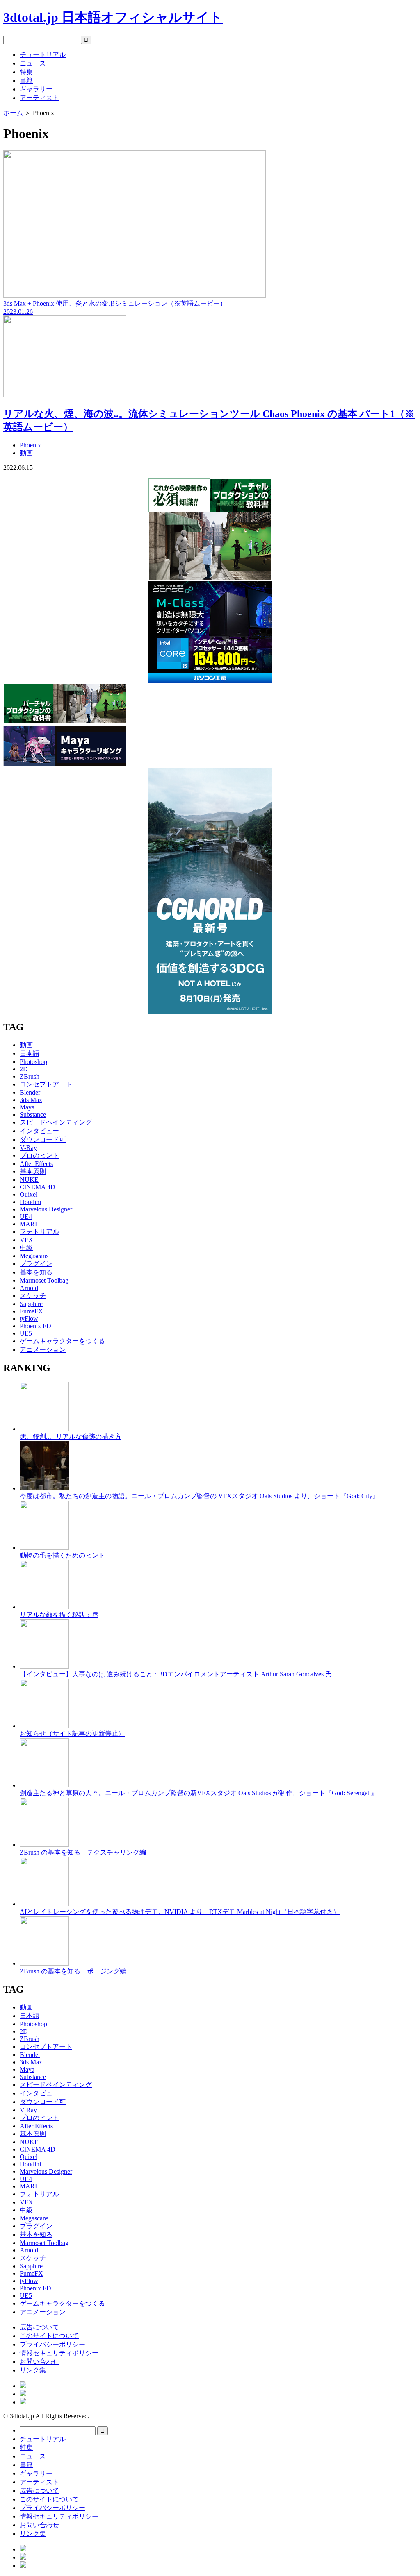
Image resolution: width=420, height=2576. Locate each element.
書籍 (26, 80)
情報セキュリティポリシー (59, 2353)
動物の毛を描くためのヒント (62, 1555)
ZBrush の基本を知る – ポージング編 (73, 1971)
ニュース (33, 63)
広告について (39, 2327)
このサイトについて (49, 2336)
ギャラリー (36, 89)
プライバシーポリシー (52, 2344)
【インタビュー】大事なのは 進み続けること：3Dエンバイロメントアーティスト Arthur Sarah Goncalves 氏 (176, 1674)
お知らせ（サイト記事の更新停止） (72, 1734)
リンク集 (33, 2370)
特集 (26, 72)
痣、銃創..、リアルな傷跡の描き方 (71, 1437)
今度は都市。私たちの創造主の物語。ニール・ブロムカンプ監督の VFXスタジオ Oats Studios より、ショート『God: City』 (199, 1496)
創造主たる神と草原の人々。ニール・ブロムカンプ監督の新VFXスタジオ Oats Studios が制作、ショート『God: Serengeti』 (199, 1793)
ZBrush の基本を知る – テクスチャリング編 (83, 1852)
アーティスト (39, 98)
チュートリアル (43, 55)
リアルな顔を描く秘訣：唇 (59, 1615)
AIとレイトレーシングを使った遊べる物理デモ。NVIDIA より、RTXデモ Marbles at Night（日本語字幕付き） (180, 1912)
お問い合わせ (39, 2362)
